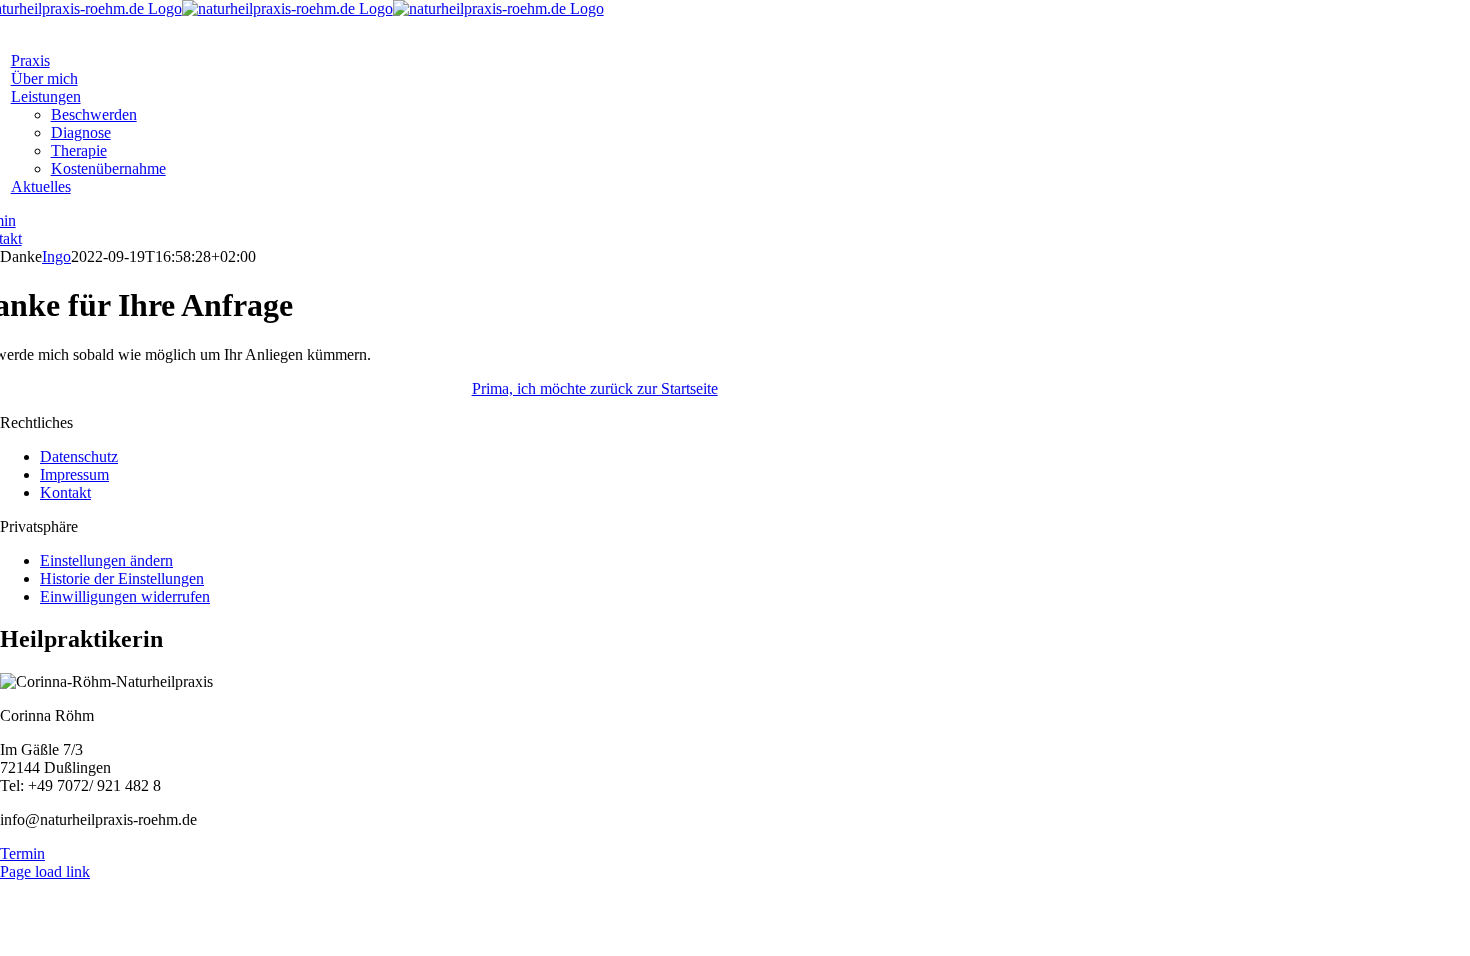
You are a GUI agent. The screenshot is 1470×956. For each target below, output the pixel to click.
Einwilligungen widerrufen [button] (125, 596)
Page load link (45, 871)
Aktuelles (41, 186)
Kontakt (65, 492)
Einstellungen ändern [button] (106, 560)
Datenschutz (79, 456)
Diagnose (81, 132)
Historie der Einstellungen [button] (122, 578)
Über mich (44, 78)
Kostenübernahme (108, 168)
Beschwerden (94, 114)
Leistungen (46, 96)
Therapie (79, 150)
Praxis (30, 60)
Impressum (74, 474)
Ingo (56, 256)
